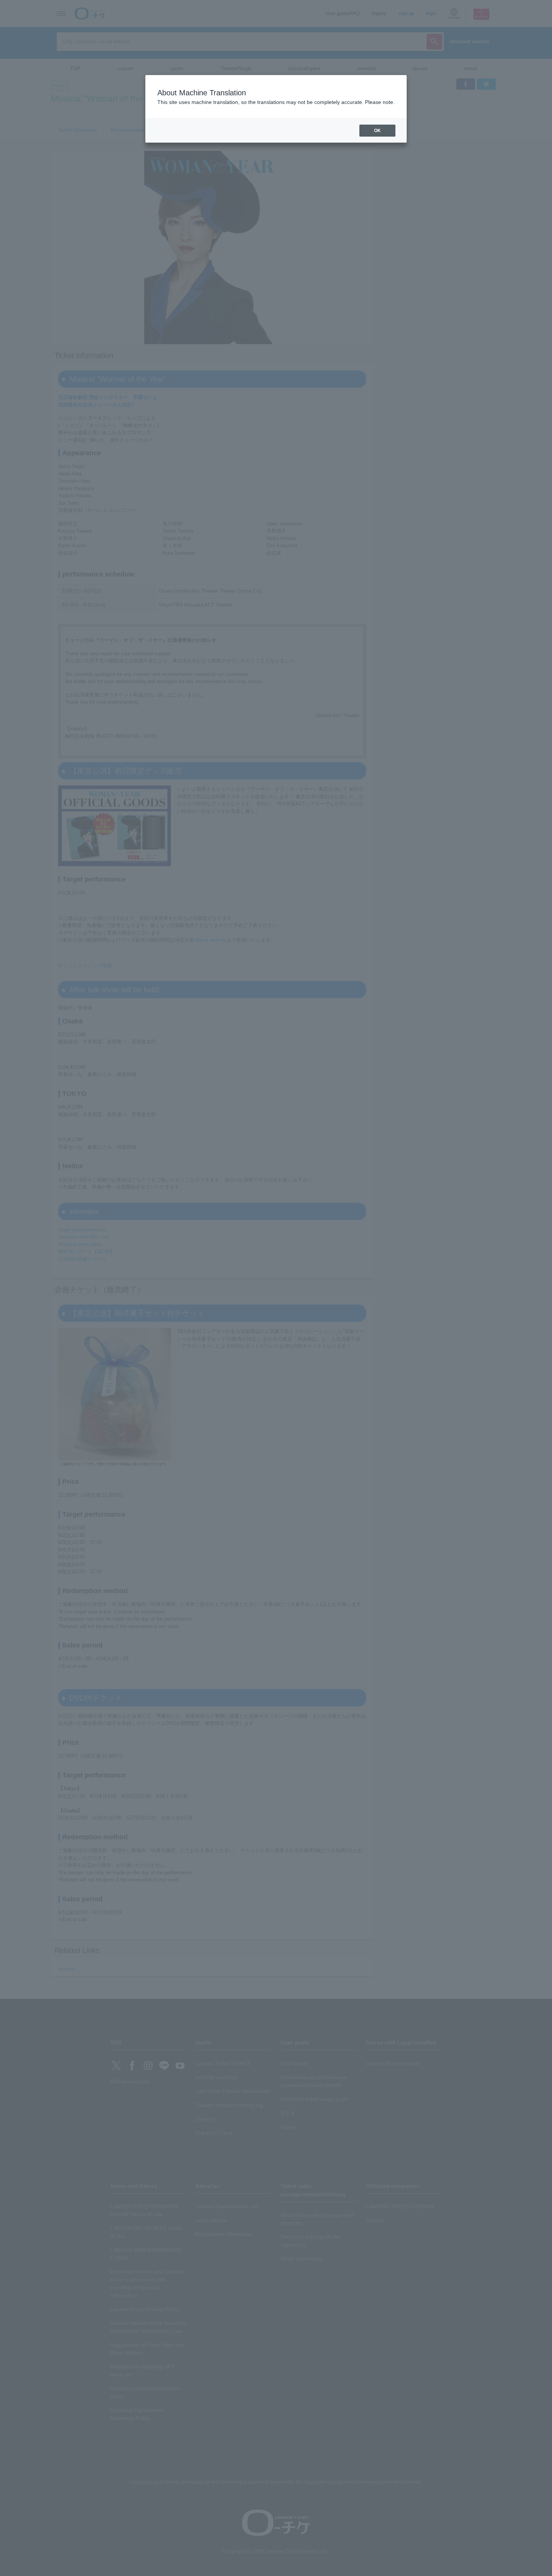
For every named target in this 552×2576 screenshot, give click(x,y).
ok (377, 131)
